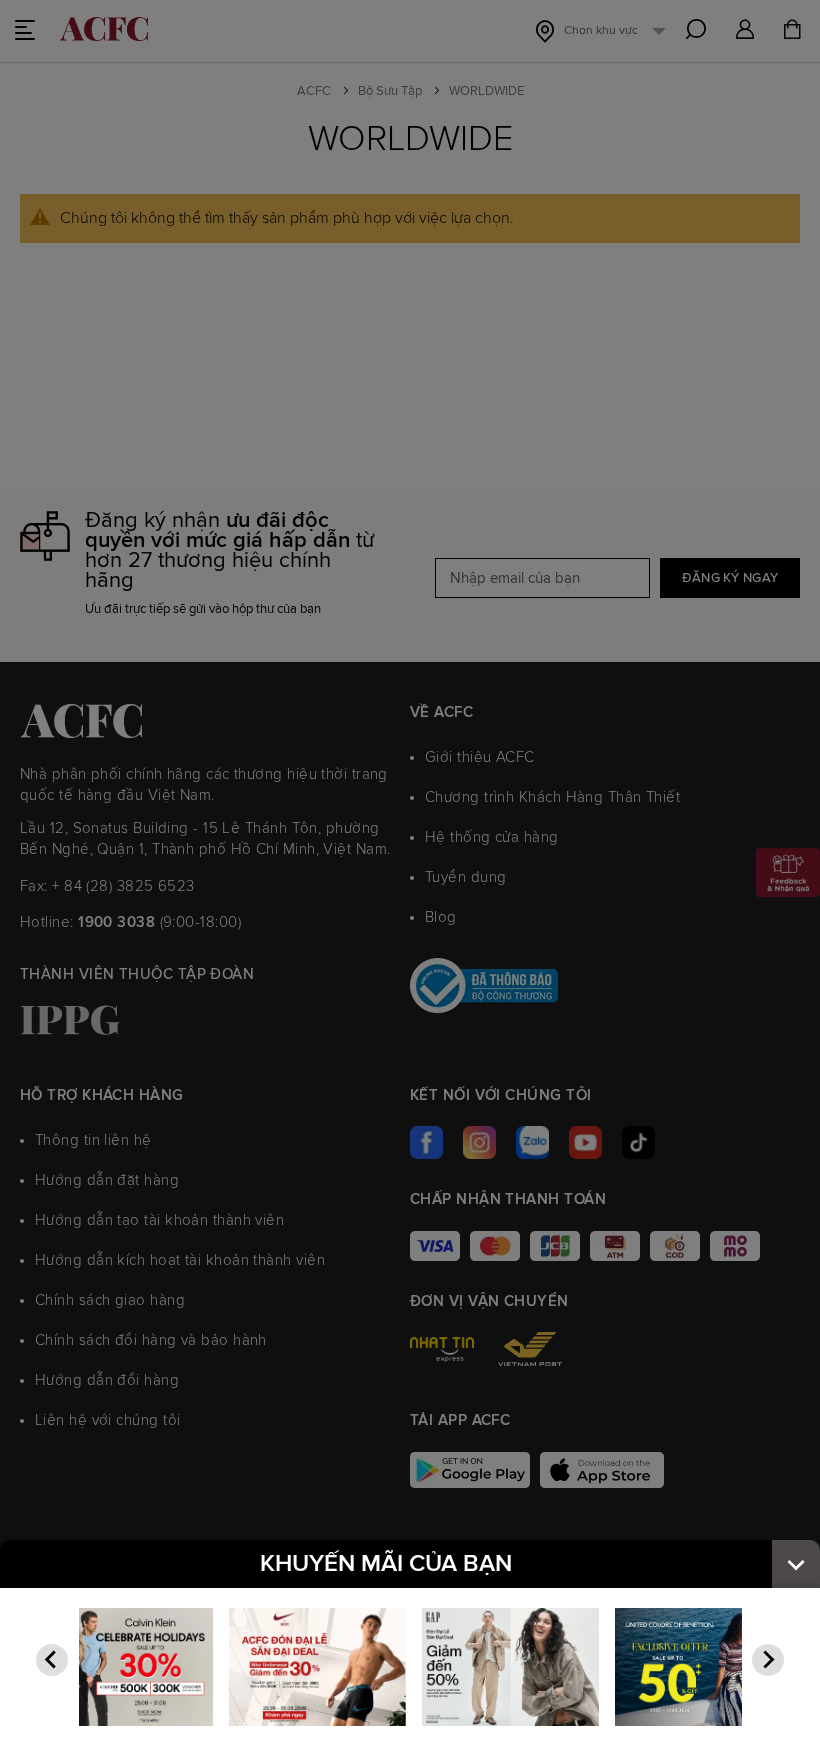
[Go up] (796, 1564)
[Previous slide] (52, 1660)
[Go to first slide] (768, 1660)
